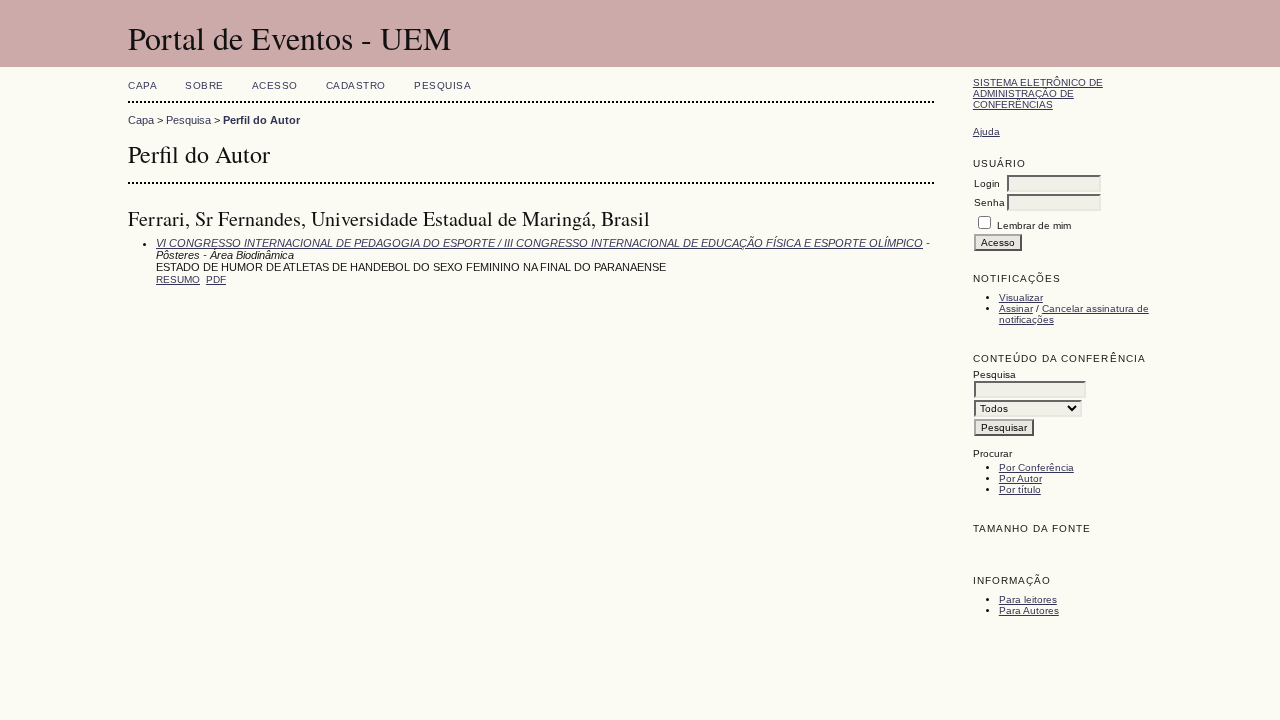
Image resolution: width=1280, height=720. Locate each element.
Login (987, 183)
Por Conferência (1036, 467)
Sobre (204, 85)
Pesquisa (442, 85)
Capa (142, 85)
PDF (216, 279)
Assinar (1016, 308)
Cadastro (356, 85)
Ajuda (986, 131)
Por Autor (1020, 478)
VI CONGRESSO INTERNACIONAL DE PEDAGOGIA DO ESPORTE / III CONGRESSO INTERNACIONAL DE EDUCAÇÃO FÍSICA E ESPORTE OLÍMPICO (539, 243)
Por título (1020, 489)
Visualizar (1021, 297)
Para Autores (1029, 610)
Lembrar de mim (1034, 225)
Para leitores (1028, 599)
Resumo (178, 279)
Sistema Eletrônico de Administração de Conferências (1038, 93)
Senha (989, 202)
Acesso (275, 85)
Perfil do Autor (261, 120)
